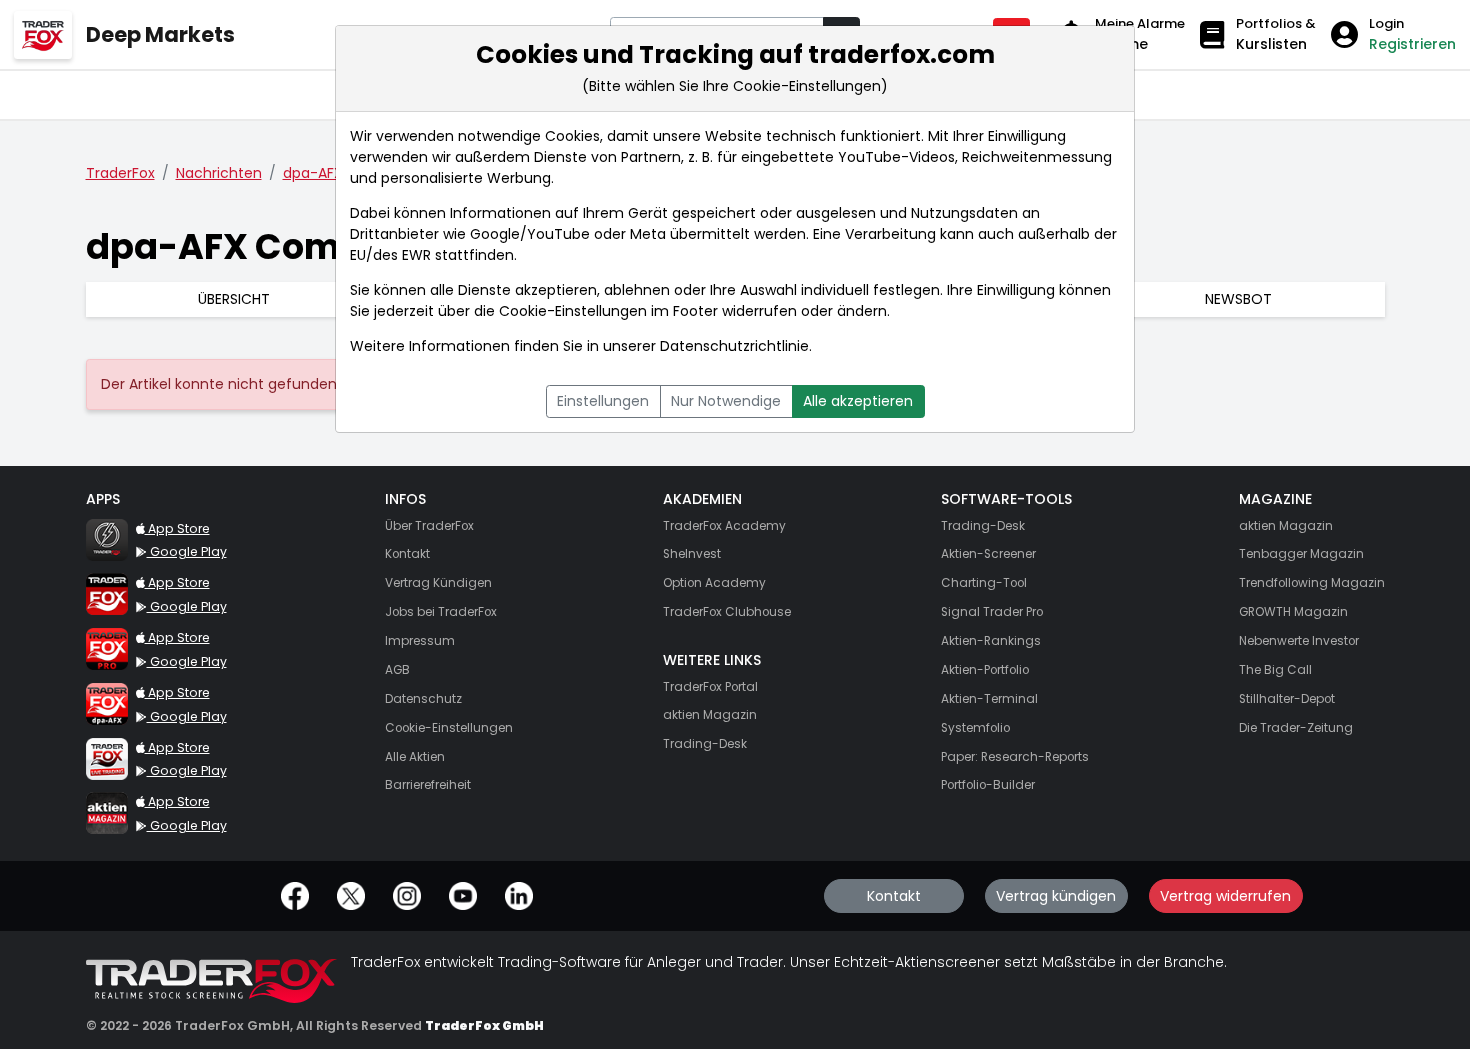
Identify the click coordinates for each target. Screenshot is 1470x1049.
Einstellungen (603, 401)
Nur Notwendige (726, 401)
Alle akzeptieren (858, 401)
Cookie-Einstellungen (573, 311)
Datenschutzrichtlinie (734, 346)
